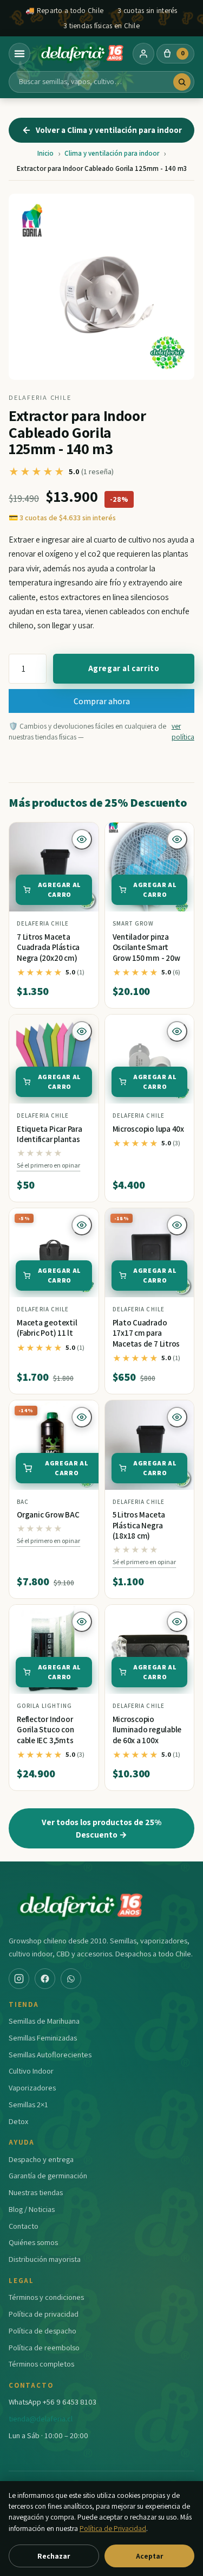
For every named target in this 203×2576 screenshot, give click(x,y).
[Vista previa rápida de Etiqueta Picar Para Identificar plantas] (82, 1031)
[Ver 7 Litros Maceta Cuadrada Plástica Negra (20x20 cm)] (54, 867)
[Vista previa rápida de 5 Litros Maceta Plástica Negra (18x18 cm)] (177, 1417)
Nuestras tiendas (36, 2192)
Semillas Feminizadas (43, 2038)
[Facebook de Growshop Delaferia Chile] (45, 1979)
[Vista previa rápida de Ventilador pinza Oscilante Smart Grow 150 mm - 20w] (177, 839)
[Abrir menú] (19, 54)
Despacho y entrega (41, 2159)
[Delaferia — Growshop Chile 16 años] (82, 54)
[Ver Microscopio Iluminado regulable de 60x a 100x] (150, 1650)
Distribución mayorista (45, 2259)
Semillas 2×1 (28, 2104)
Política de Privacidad (113, 2528)
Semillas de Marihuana (44, 2021)
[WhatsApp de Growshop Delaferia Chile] (71, 1979)
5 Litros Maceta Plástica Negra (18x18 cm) (139, 1525)
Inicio (45, 153)
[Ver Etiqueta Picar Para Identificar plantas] (54, 1059)
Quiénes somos (33, 2242)
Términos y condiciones (46, 2297)
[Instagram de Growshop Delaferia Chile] (19, 1979)
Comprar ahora (102, 701)
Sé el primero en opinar (48, 1165)
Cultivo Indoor (31, 2071)
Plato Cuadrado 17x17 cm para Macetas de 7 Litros (146, 1333)
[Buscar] (182, 82)
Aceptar (149, 2556)
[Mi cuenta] (143, 54)
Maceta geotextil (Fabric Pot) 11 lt (47, 1328)
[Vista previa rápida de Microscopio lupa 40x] (177, 1031)
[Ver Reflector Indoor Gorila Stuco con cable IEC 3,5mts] (54, 1650)
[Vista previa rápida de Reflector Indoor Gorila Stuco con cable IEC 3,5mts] (82, 1622)
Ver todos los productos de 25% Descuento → (101, 1828)
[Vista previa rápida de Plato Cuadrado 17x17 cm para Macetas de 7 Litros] (177, 1225)
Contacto (24, 2226)
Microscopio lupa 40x (149, 1129)
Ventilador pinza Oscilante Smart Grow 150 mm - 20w (146, 947)
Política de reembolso (44, 2347)
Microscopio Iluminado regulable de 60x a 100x (147, 1730)
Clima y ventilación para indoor (112, 153)
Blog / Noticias (32, 2209)
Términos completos (41, 2364)
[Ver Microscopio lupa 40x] (150, 1059)
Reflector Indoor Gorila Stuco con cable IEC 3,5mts (45, 1730)
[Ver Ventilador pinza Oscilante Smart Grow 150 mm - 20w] (150, 867)
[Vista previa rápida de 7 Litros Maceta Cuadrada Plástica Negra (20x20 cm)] (82, 839)
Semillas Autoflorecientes (50, 2054)
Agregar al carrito (124, 668)
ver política (183, 731)
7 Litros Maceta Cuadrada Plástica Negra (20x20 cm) (48, 947)
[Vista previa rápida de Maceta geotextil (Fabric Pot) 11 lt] (82, 1225)
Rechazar (54, 2556)
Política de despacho (42, 2330)
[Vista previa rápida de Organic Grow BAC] (82, 1417)
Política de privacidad (44, 2314)
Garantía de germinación (48, 2175)
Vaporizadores (32, 2087)
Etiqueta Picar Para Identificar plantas (50, 1134)
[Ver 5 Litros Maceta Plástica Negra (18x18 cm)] (150, 1445)
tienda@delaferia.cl (41, 2418)
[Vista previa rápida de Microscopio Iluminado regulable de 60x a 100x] (177, 1622)
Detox (18, 2121)
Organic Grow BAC (48, 1515)
